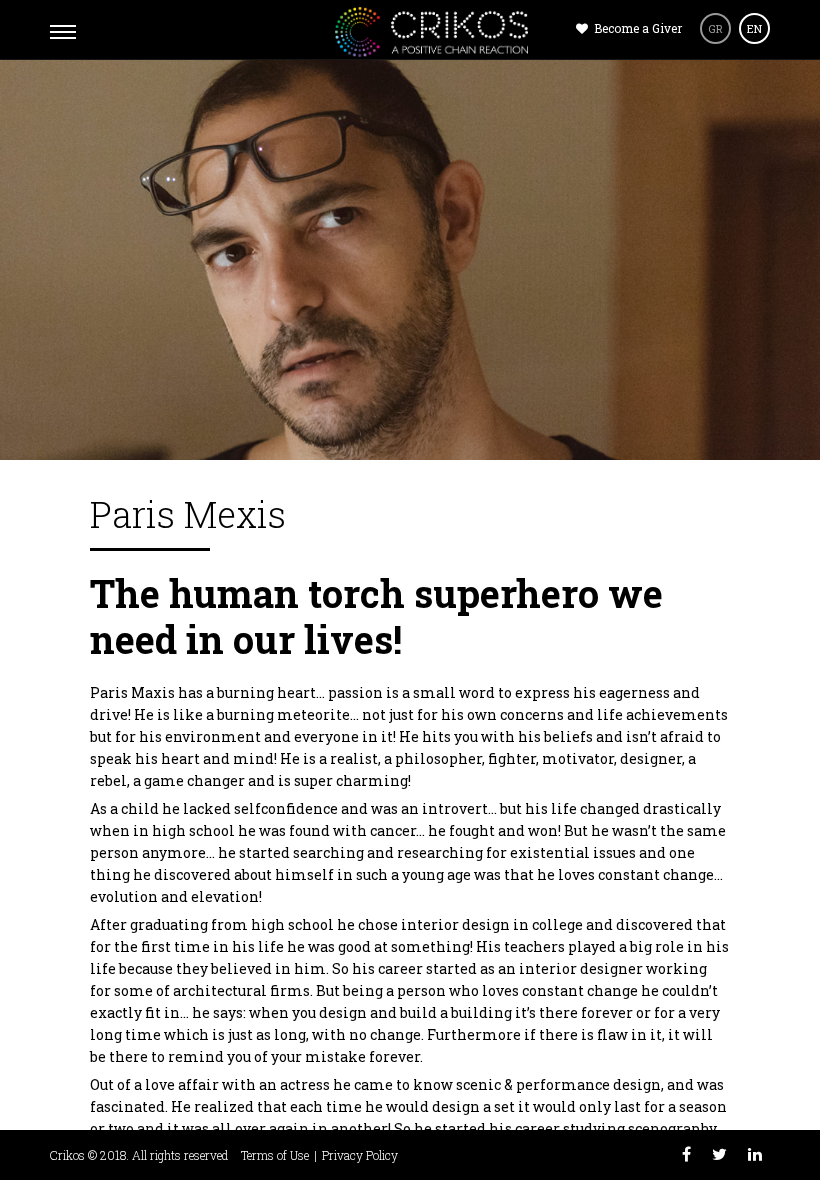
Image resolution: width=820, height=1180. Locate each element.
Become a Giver (636, 28)
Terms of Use (275, 1155)
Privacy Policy (360, 1155)
